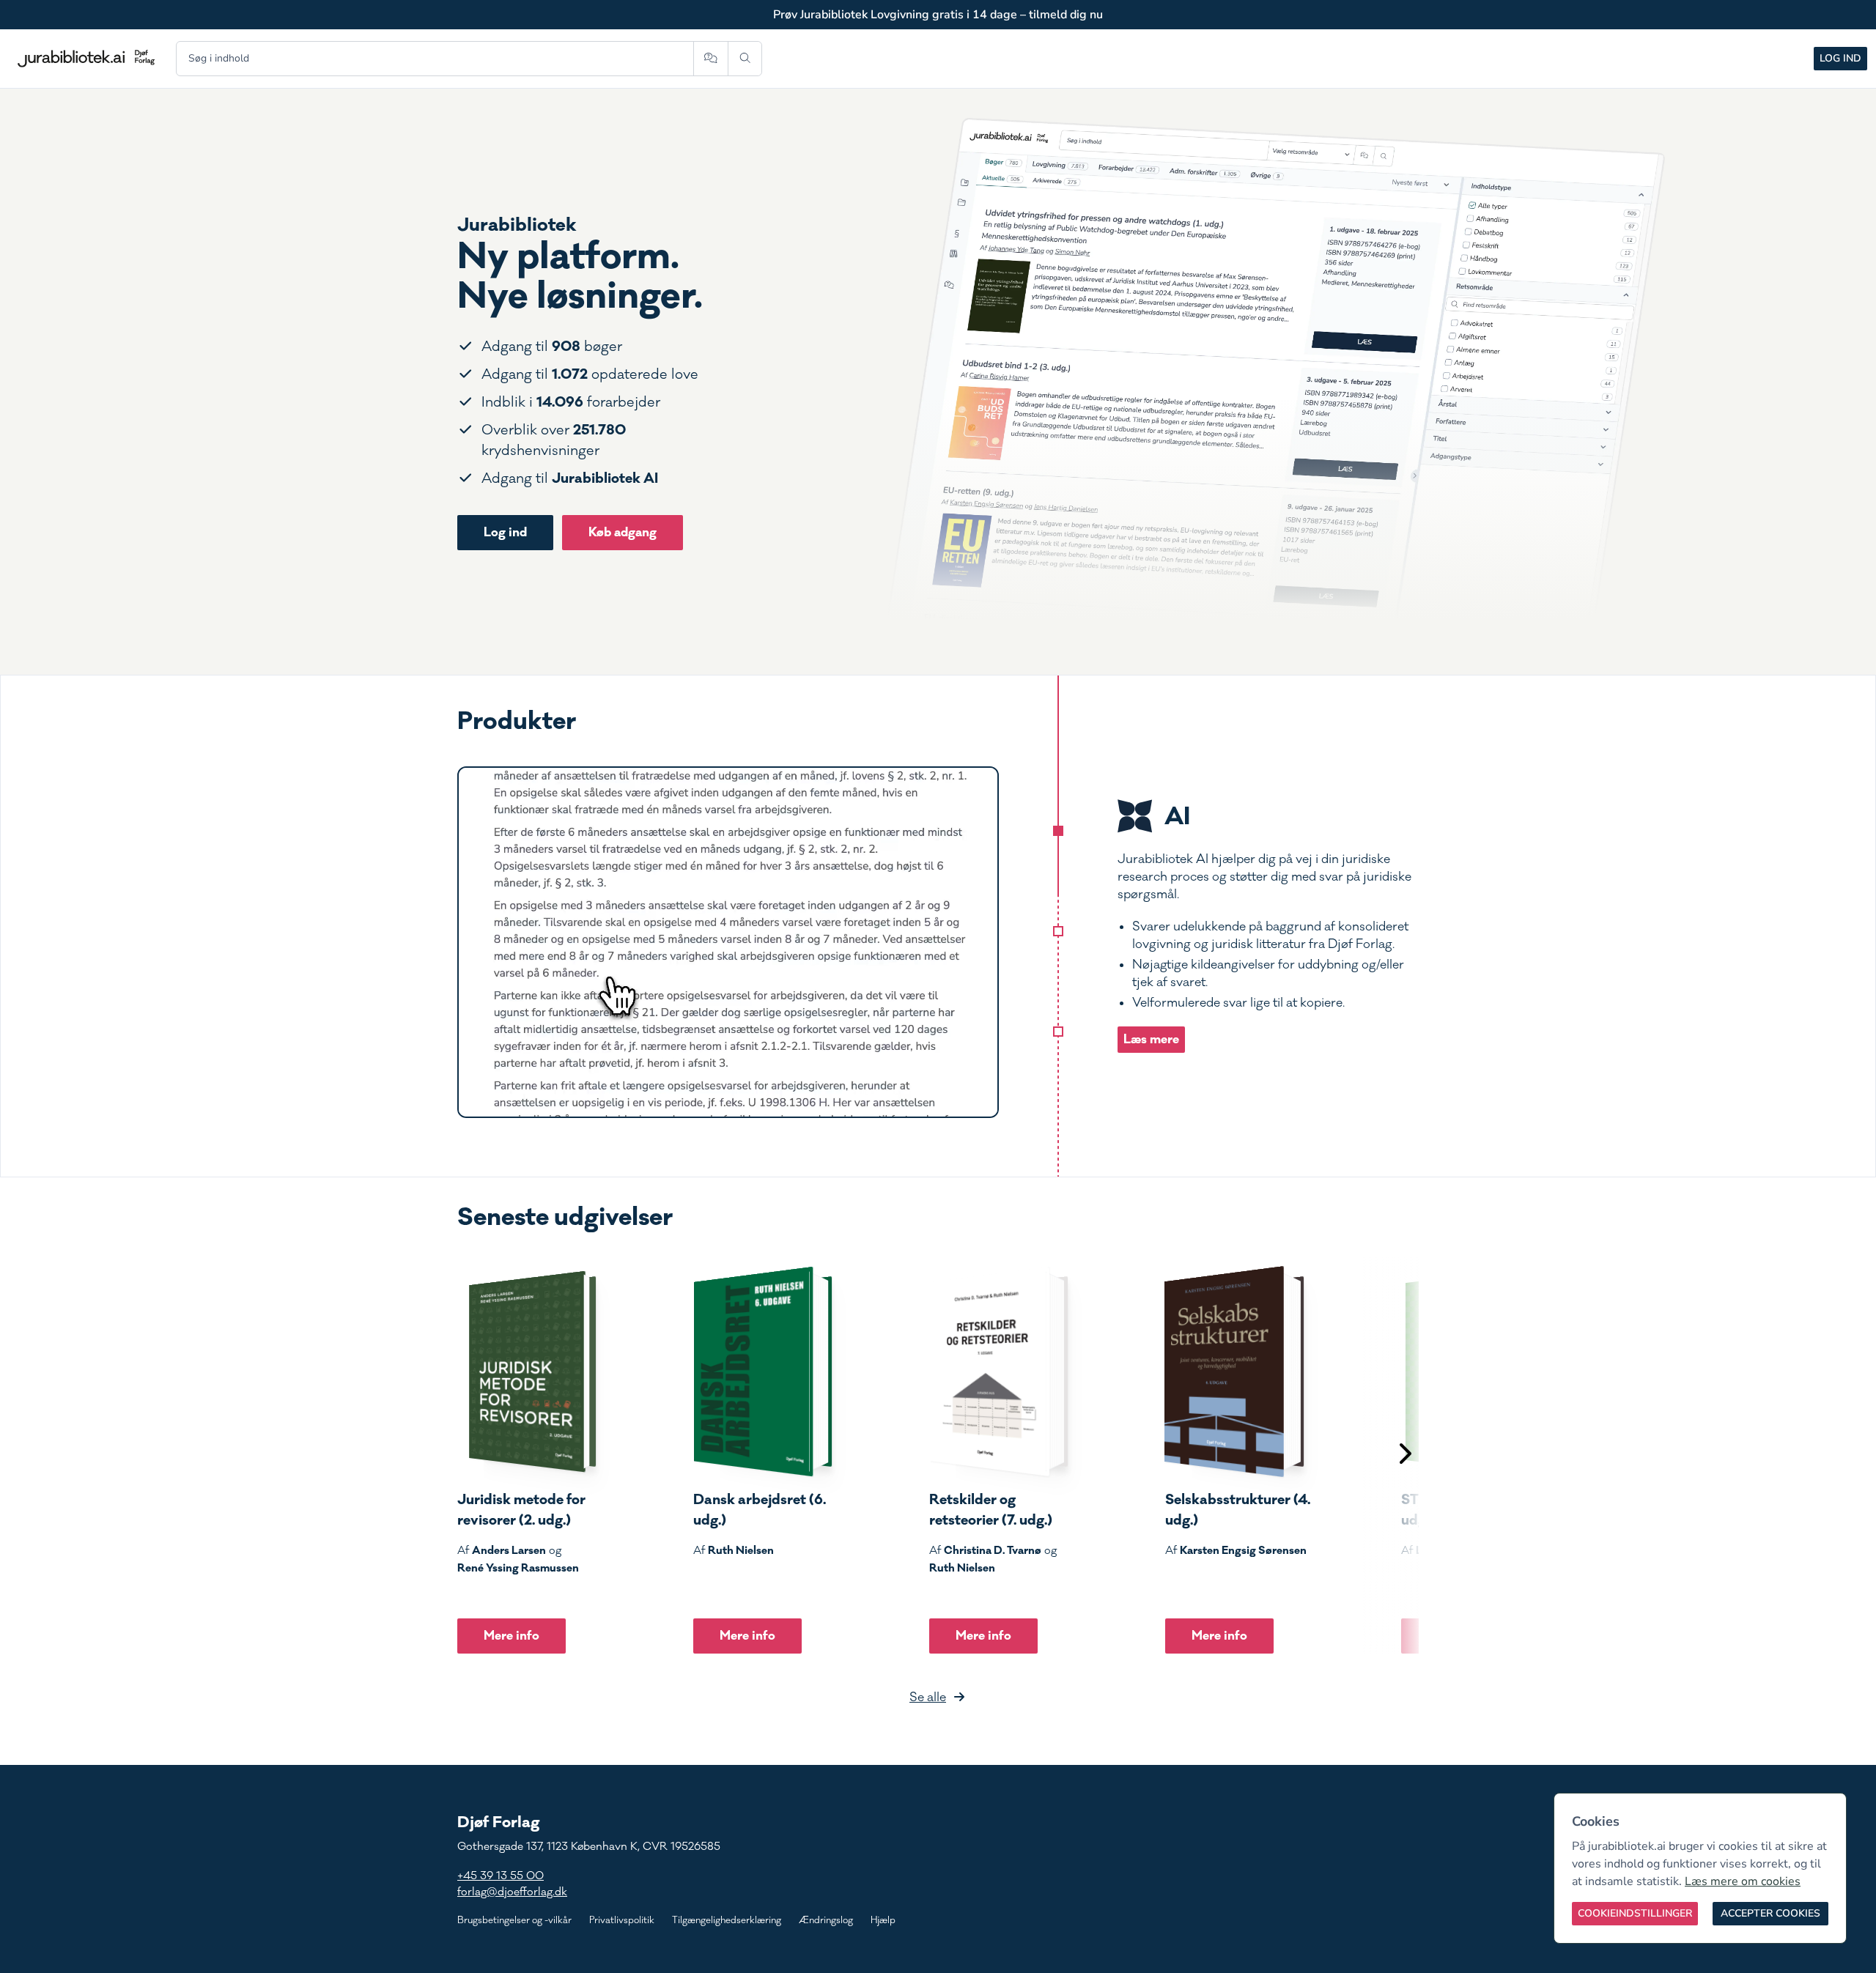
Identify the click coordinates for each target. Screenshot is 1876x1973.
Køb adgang (623, 532)
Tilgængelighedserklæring (727, 1920)
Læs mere (1151, 1039)
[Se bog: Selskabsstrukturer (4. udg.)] (1235, 1372)
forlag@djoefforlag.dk (512, 1892)
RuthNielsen (741, 1550)
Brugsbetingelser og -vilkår (514, 1920)
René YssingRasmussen (518, 1568)
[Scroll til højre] (1404, 1455)
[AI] (1058, 831)
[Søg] (745, 59)
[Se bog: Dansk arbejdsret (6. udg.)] (763, 1372)
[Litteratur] (1058, 1032)
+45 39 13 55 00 (501, 1876)
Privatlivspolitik (622, 1920)
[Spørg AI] (710, 59)
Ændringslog (826, 1920)
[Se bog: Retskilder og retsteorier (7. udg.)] (999, 1372)
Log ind (1840, 58)
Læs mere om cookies (1743, 1881)
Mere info (512, 1636)
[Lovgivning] (1058, 931)
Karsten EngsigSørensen (1243, 1550)
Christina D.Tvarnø (993, 1550)
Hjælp (883, 1920)
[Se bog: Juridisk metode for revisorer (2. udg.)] (527, 1372)
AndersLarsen (509, 1550)
